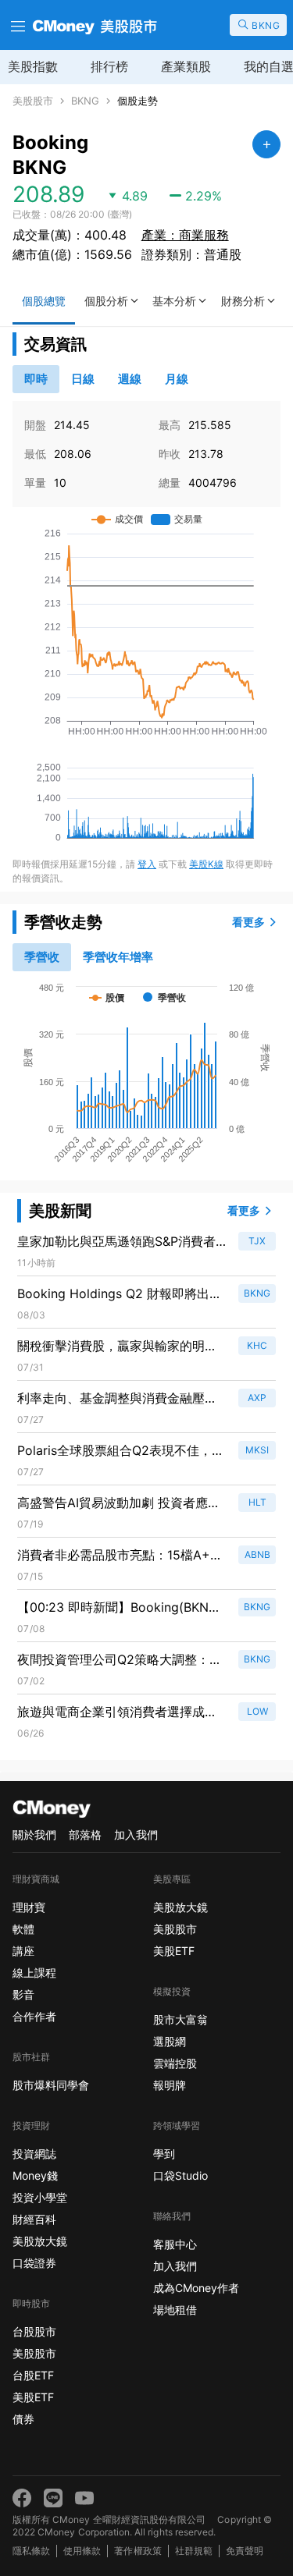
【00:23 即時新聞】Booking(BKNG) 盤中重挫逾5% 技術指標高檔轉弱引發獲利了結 (120, 1608)
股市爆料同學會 (51, 2085)
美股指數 (33, 66)
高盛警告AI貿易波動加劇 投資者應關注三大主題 (119, 1503)
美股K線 (206, 864)
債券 (23, 2419)
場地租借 (175, 2310)
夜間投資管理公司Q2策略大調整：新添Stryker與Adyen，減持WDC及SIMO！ (120, 1660)
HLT (257, 1502)
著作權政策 (138, 2551)
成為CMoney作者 (196, 2288)
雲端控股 (175, 2063)
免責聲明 (245, 2551)
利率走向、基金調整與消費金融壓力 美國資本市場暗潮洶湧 (121, 1399)
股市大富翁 (180, 2019)
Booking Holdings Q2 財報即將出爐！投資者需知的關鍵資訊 (113, 1294)
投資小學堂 (40, 2197)
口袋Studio (180, 2175)
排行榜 (109, 66)
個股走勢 (138, 101)
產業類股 (186, 66)
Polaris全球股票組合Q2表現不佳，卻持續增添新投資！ (121, 1451)
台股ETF (33, 2375)
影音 (23, 1994)
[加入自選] (266, 144)
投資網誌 (34, 2154)
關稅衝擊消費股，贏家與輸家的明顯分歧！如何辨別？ (117, 1347)
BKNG (85, 101)
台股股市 (34, 2331)
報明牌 (170, 2085)
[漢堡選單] (16, 25)
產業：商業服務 (185, 235)
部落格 (85, 1834)
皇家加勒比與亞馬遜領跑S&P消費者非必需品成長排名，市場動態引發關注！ (117, 1242)
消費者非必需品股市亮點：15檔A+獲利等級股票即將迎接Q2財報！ (120, 1556)
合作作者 (34, 2016)
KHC (257, 1345)
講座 (23, 1951)
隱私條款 (31, 2551)
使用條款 (82, 2551)
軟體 (23, 1929)
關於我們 (34, 1834)
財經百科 (34, 2219)
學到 (164, 2154)
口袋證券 (34, 2263)
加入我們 (136, 1834)
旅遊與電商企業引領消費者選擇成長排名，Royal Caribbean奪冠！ (117, 1712)
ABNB (257, 1554)
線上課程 (34, 1973)
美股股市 (33, 101)
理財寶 (29, 1907)
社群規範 (194, 2551)
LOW (257, 1711)
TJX (257, 1241)
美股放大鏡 (40, 2241)
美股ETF (33, 2397)
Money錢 (35, 2175)
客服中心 (175, 2244)
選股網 (170, 2041)
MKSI (257, 1450)
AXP (257, 1398)
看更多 (248, 922)
